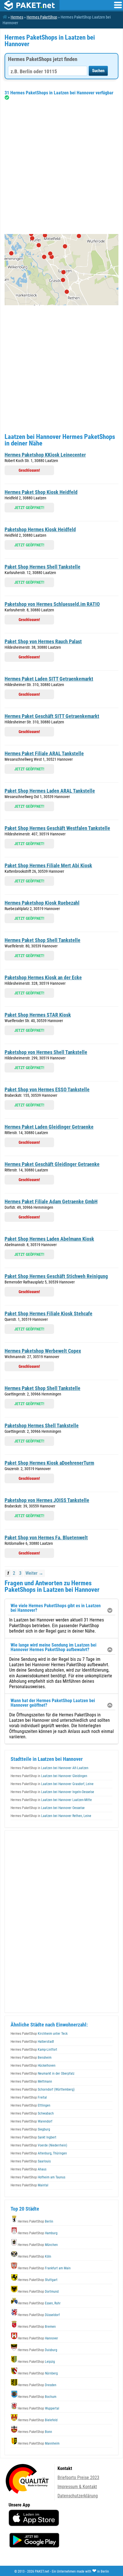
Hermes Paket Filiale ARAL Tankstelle (44, 753)
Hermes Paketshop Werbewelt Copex (43, 1351)
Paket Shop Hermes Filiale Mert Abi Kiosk (48, 865)
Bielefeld (38, 2420)
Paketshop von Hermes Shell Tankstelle (46, 1052)
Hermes (17, 17)
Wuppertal (38, 2408)
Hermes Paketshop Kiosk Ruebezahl (42, 903)
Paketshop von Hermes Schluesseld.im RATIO (52, 604)
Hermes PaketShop (42, 17)
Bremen (37, 2327)
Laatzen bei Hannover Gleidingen (49, 1776)
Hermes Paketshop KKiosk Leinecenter (45, 455)
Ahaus (28, 2169)
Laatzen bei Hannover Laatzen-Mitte (51, 1800)
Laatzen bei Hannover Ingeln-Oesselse (52, 1792)
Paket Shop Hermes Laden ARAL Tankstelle (50, 791)
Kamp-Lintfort (34, 2050)
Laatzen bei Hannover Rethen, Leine (51, 1816)
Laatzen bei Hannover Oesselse (48, 1808)
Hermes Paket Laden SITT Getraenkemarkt (49, 679)
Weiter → (34, 1573)
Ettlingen (30, 2105)
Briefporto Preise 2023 (78, 2478)
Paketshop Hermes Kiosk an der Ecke (43, 977)
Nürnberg (38, 2373)
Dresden (37, 2385)
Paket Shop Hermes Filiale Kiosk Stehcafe (48, 1314)
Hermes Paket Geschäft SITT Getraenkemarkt (52, 716)
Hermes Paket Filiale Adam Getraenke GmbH (51, 1201)
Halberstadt (32, 2042)
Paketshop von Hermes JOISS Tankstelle (47, 1500)
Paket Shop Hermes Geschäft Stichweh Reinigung (56, 1276)
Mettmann (31, 2081)
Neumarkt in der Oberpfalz (42, 2074)
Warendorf (31, 2121)
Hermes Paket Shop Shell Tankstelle (42, 940)
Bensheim (31, 2058)
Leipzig (36, 2362)
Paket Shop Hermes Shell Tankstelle (42, 567)
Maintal (29, 2185)
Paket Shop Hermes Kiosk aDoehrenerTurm (49, 1463)
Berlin (35, 2221)
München (38, 2245)
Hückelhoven (33, 2066)
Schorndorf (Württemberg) (43, 2089)
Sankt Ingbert (33, 2137)
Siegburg (30, 2129)
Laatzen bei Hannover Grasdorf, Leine (52, 1784)
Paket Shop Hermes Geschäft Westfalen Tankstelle (57, 828)
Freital (29, 2097)
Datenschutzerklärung (78, 2496)
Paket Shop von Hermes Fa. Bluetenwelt (46, 1538)
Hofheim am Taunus (38, 2177)
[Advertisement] (61, 167)
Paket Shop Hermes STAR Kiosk (38, 1015)
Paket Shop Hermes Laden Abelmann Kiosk (49, 1239)
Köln (34, 2256)
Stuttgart (38, 2280)
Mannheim (39, 2443)
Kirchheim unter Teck (39, 2034)
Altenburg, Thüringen (39, 2153)
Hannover (38, 2338)
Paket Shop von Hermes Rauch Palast (43, 641)
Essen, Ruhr (39, 2303)
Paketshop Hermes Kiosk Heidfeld (40, 529)
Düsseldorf (39, 2315)
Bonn (35, 2432)
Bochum (37, 2397)
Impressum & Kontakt (77, 2487)
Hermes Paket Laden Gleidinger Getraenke (49, 1127)
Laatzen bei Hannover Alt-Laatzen (49, 1768)
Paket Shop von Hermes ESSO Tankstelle (47, 1089)
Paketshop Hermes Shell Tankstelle (42, 1426)
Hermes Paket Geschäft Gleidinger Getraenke (52, 1164)
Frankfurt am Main (44, 2268)
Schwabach (32, 2113)
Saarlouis (31, 2161)
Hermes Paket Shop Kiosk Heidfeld (41, 492)
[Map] (61, 270)
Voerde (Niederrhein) (39, 2145)
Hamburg (38, 2233)
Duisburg (37, 2350)
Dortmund (38, 2292)
